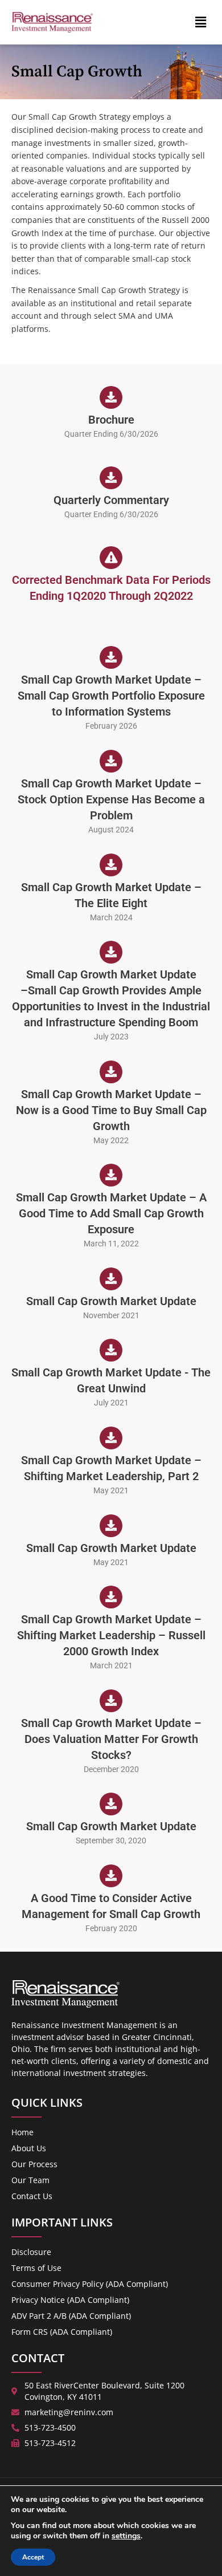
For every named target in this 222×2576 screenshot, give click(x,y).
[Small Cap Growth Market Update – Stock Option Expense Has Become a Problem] (111, 761)
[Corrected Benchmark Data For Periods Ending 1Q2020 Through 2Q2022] (111, 558)
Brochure (111, 420)
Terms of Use (36, 2268)
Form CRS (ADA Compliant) (62, 2332)
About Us (29, 2148)
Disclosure (31, 2252)
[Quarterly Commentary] (111, 478)
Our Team (30, 2180)
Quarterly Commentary (111, 500)
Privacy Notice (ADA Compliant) (70, 2300)
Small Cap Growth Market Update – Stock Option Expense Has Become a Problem (111, 799)
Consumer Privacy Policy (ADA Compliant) (90, 2284)
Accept (33, 2557)
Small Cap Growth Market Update (111, 1301)
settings (126, 2536)
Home (22, 2132)
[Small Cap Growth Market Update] (111, 1279)
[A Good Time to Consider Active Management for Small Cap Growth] (111, 1876)
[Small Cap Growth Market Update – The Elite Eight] (111, 865)
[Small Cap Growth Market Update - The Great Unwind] (111, 1350)
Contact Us (32, 2196)
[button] (201, 22)
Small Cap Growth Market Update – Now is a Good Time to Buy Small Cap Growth (111, 1110)
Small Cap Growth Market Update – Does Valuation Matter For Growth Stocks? (111, 1739)
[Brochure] (111, 397)
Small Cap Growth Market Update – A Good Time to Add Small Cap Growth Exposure (111, 1213)
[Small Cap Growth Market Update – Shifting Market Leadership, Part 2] (111, 1438)
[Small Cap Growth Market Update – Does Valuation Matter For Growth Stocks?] (111, 1701)
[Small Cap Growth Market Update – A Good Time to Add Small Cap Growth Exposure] (111, 1175)
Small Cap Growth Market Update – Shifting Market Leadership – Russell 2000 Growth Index (111, 1635)
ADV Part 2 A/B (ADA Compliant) (71, 2316)
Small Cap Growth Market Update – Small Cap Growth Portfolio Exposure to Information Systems (111, 696)
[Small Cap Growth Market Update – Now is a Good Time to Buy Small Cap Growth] (111, 1072)
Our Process (34, 2164)
